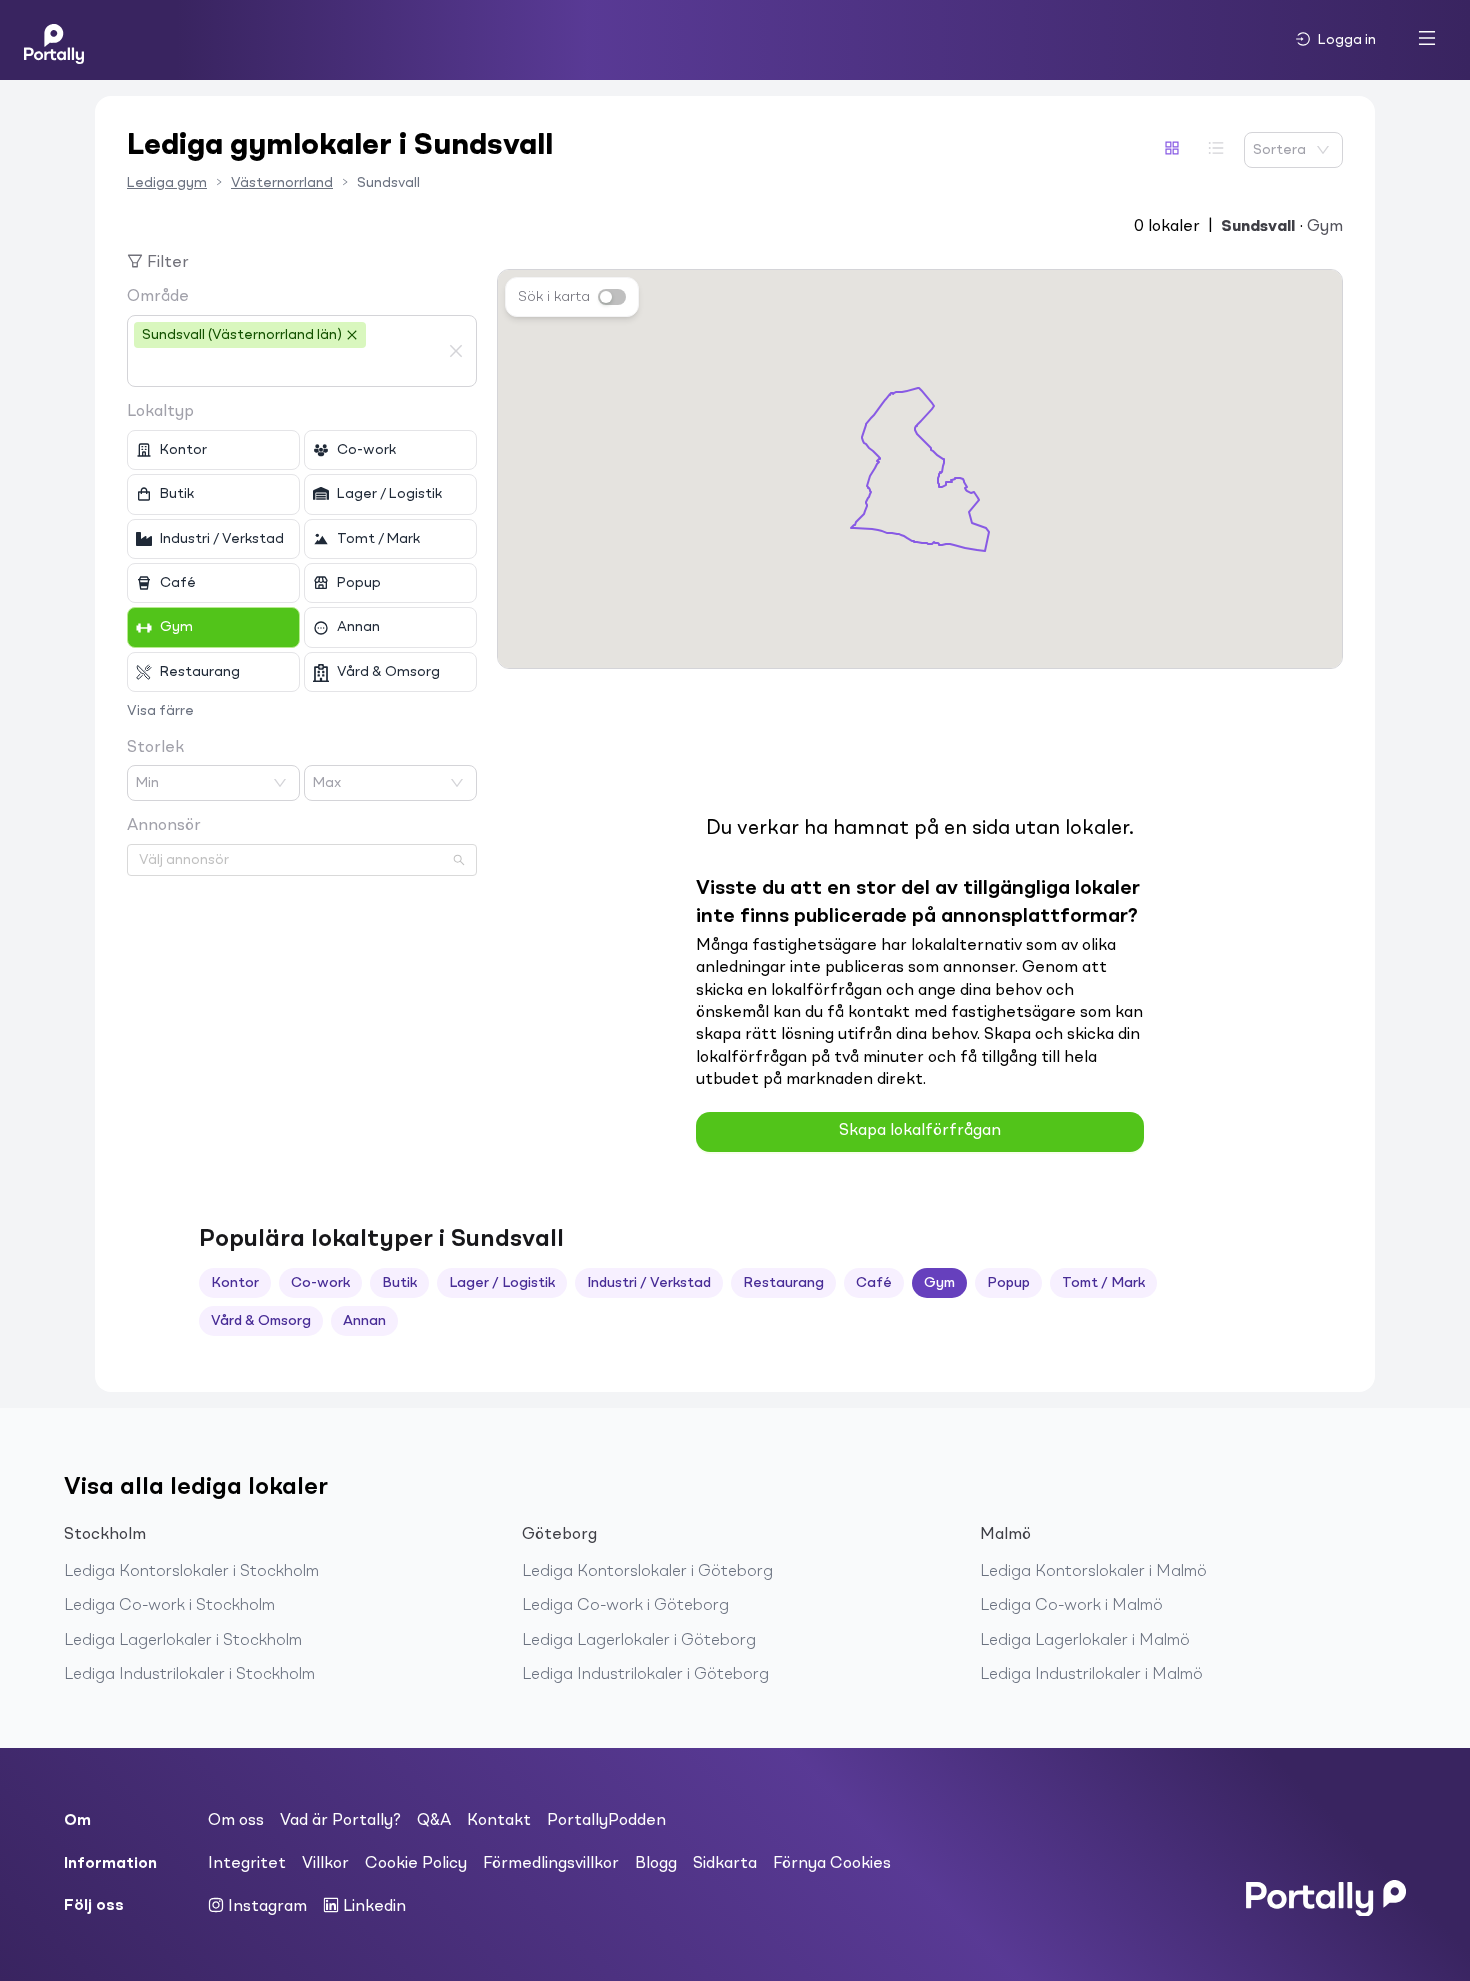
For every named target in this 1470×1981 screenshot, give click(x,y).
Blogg (656, 1864)
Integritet (247, 1864)
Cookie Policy (416, 1864)
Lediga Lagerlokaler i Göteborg (639, 1641)
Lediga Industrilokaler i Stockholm (189, 1675)
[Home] (54, 40)
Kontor (235, 1283)
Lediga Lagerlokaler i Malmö (1085, 1641)
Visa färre (160, 711)
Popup (1008, 1283)
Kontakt (499, 1821)
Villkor (325, 1864)
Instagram (265, 1907)
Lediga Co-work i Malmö (1071, 1606)
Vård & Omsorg (261, 1321)
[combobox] (287, 368)
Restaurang (783, 1283)
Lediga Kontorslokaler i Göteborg (647, 1572)
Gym (939, 1283)
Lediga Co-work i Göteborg (625, 1606)
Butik (399, 1283)
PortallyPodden (606, 1821)
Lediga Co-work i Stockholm (169, 1606)
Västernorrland (282, 183)
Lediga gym (167, 183)
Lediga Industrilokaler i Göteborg (645, 1675)
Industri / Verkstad (649, 1283)
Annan (364, 1321)
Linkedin (372, 1907)
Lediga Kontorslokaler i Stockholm (191, 1572)
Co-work (320, 1283)
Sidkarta (725, 1864)
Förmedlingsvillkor (551, 1864)
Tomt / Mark (1103, 1283)
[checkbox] (213, 450)
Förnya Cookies (832, 1864)
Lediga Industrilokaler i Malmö (1091, 1675)
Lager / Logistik (502, 1283)
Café (874, 1283)
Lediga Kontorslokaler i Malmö (1093, 1572)
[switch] (612, 297)
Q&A (434, 1821)
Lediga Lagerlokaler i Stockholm (183, 1641)
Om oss (236, 1821)
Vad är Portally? (340, 1821)
